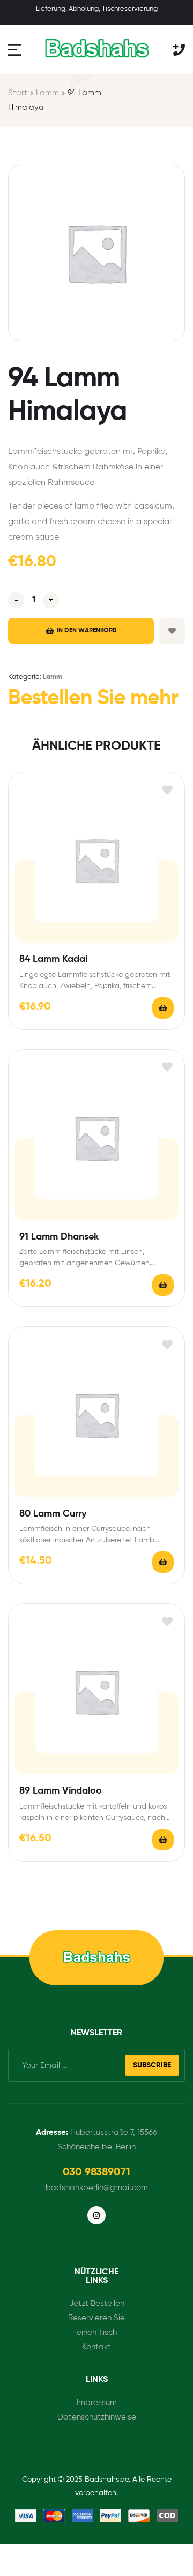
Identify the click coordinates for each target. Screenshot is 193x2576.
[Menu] (16, 50)
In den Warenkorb (87, 631)
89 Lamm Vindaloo (61, 1791)
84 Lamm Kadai (53, 959)
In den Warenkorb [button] (163, 1008)
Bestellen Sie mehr (93, 699)
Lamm (47, 93)
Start (18, 93)
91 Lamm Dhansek (59, 1237)
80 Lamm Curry (53, 1514)
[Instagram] (96, 2215)
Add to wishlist (172, 631)
